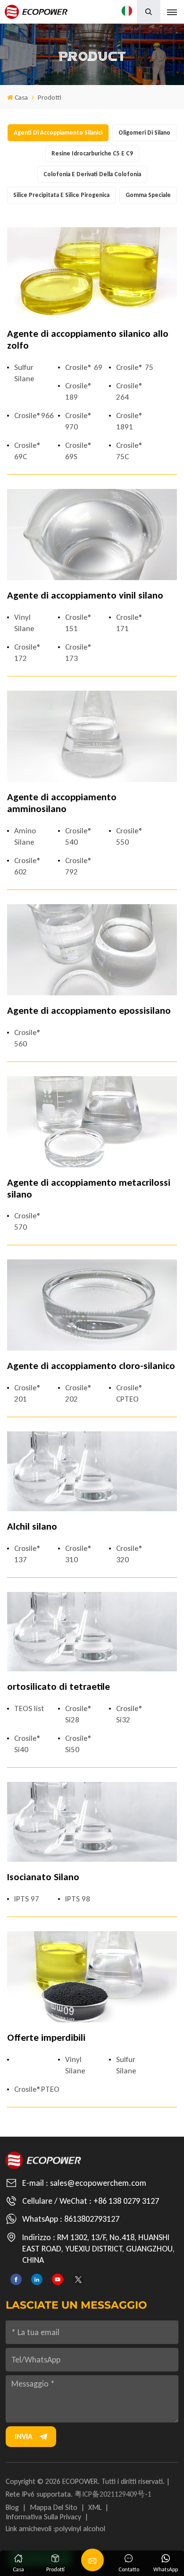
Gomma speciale (148, 195)
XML (95, 2507)
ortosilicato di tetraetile (59, 1687)
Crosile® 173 (79, 653)
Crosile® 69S (79, 451)
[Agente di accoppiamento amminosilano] (92, 736)
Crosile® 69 (84, 367)
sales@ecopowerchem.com (98, 2183)
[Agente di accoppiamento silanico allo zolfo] (92, 273)
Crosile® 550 (130, 836)
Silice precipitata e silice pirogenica (61, 195)
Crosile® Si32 (130, 1714)
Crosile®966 (33, 415)
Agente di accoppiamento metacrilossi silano (89, 1189)
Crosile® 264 (130, 391)
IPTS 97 (27, 1899)
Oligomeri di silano (144, 133)
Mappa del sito (54, 2507)
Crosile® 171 (130, 623)
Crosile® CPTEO (130, 1393)
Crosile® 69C (28, 451)
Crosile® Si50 (79, 1744)
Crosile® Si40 (28, 1744)
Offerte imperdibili (46, 2038)
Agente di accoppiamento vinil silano (85, 595)
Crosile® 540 (79, 836)
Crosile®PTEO (33, 2089)
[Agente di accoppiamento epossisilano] (92, 950)
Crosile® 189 (79, 391)
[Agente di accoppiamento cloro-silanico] (92, 1305)
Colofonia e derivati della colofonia (92, 174)
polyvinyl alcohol (80, 2529)
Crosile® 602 (28, 866)
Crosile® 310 (79, 1554)
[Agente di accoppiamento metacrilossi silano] (92, 1122)
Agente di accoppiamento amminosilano (62, 803)
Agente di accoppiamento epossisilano (89, 1011)
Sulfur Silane (24, 373)
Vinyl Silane (24, 623)
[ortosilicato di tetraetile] (92, 1632)
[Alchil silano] (92, 1471)
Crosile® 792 (79, 866)
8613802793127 (92, 2219)
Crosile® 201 (28, 1393)
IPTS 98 (78, 1899)
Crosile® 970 (79, 421)
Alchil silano (32, 1527)
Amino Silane (25, 836)
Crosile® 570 (28, 1221)
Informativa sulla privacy (43, 2517)
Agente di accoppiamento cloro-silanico (91, 1366)
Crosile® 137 (28, 1554)
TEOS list (29, 1708)
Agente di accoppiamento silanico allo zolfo (88, 340)
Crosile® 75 (135, 367)
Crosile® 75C (130, 451)
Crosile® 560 (28, 1038)
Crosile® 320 (130, 1554)
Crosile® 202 (79, 1393)
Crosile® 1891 (130, 421)
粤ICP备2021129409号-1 (113, 2494)
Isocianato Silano (43, 1877)
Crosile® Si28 (79, 1714)
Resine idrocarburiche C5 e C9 (92, 153)
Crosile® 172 (28, 653)
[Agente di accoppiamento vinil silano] (92, 535)
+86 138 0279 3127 (126, 2201)
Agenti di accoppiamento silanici (58, 133)
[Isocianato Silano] (92, 1822)
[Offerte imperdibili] (92, 1977)
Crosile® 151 (79, 623)
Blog (12, 2507)
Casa (21, 97)
